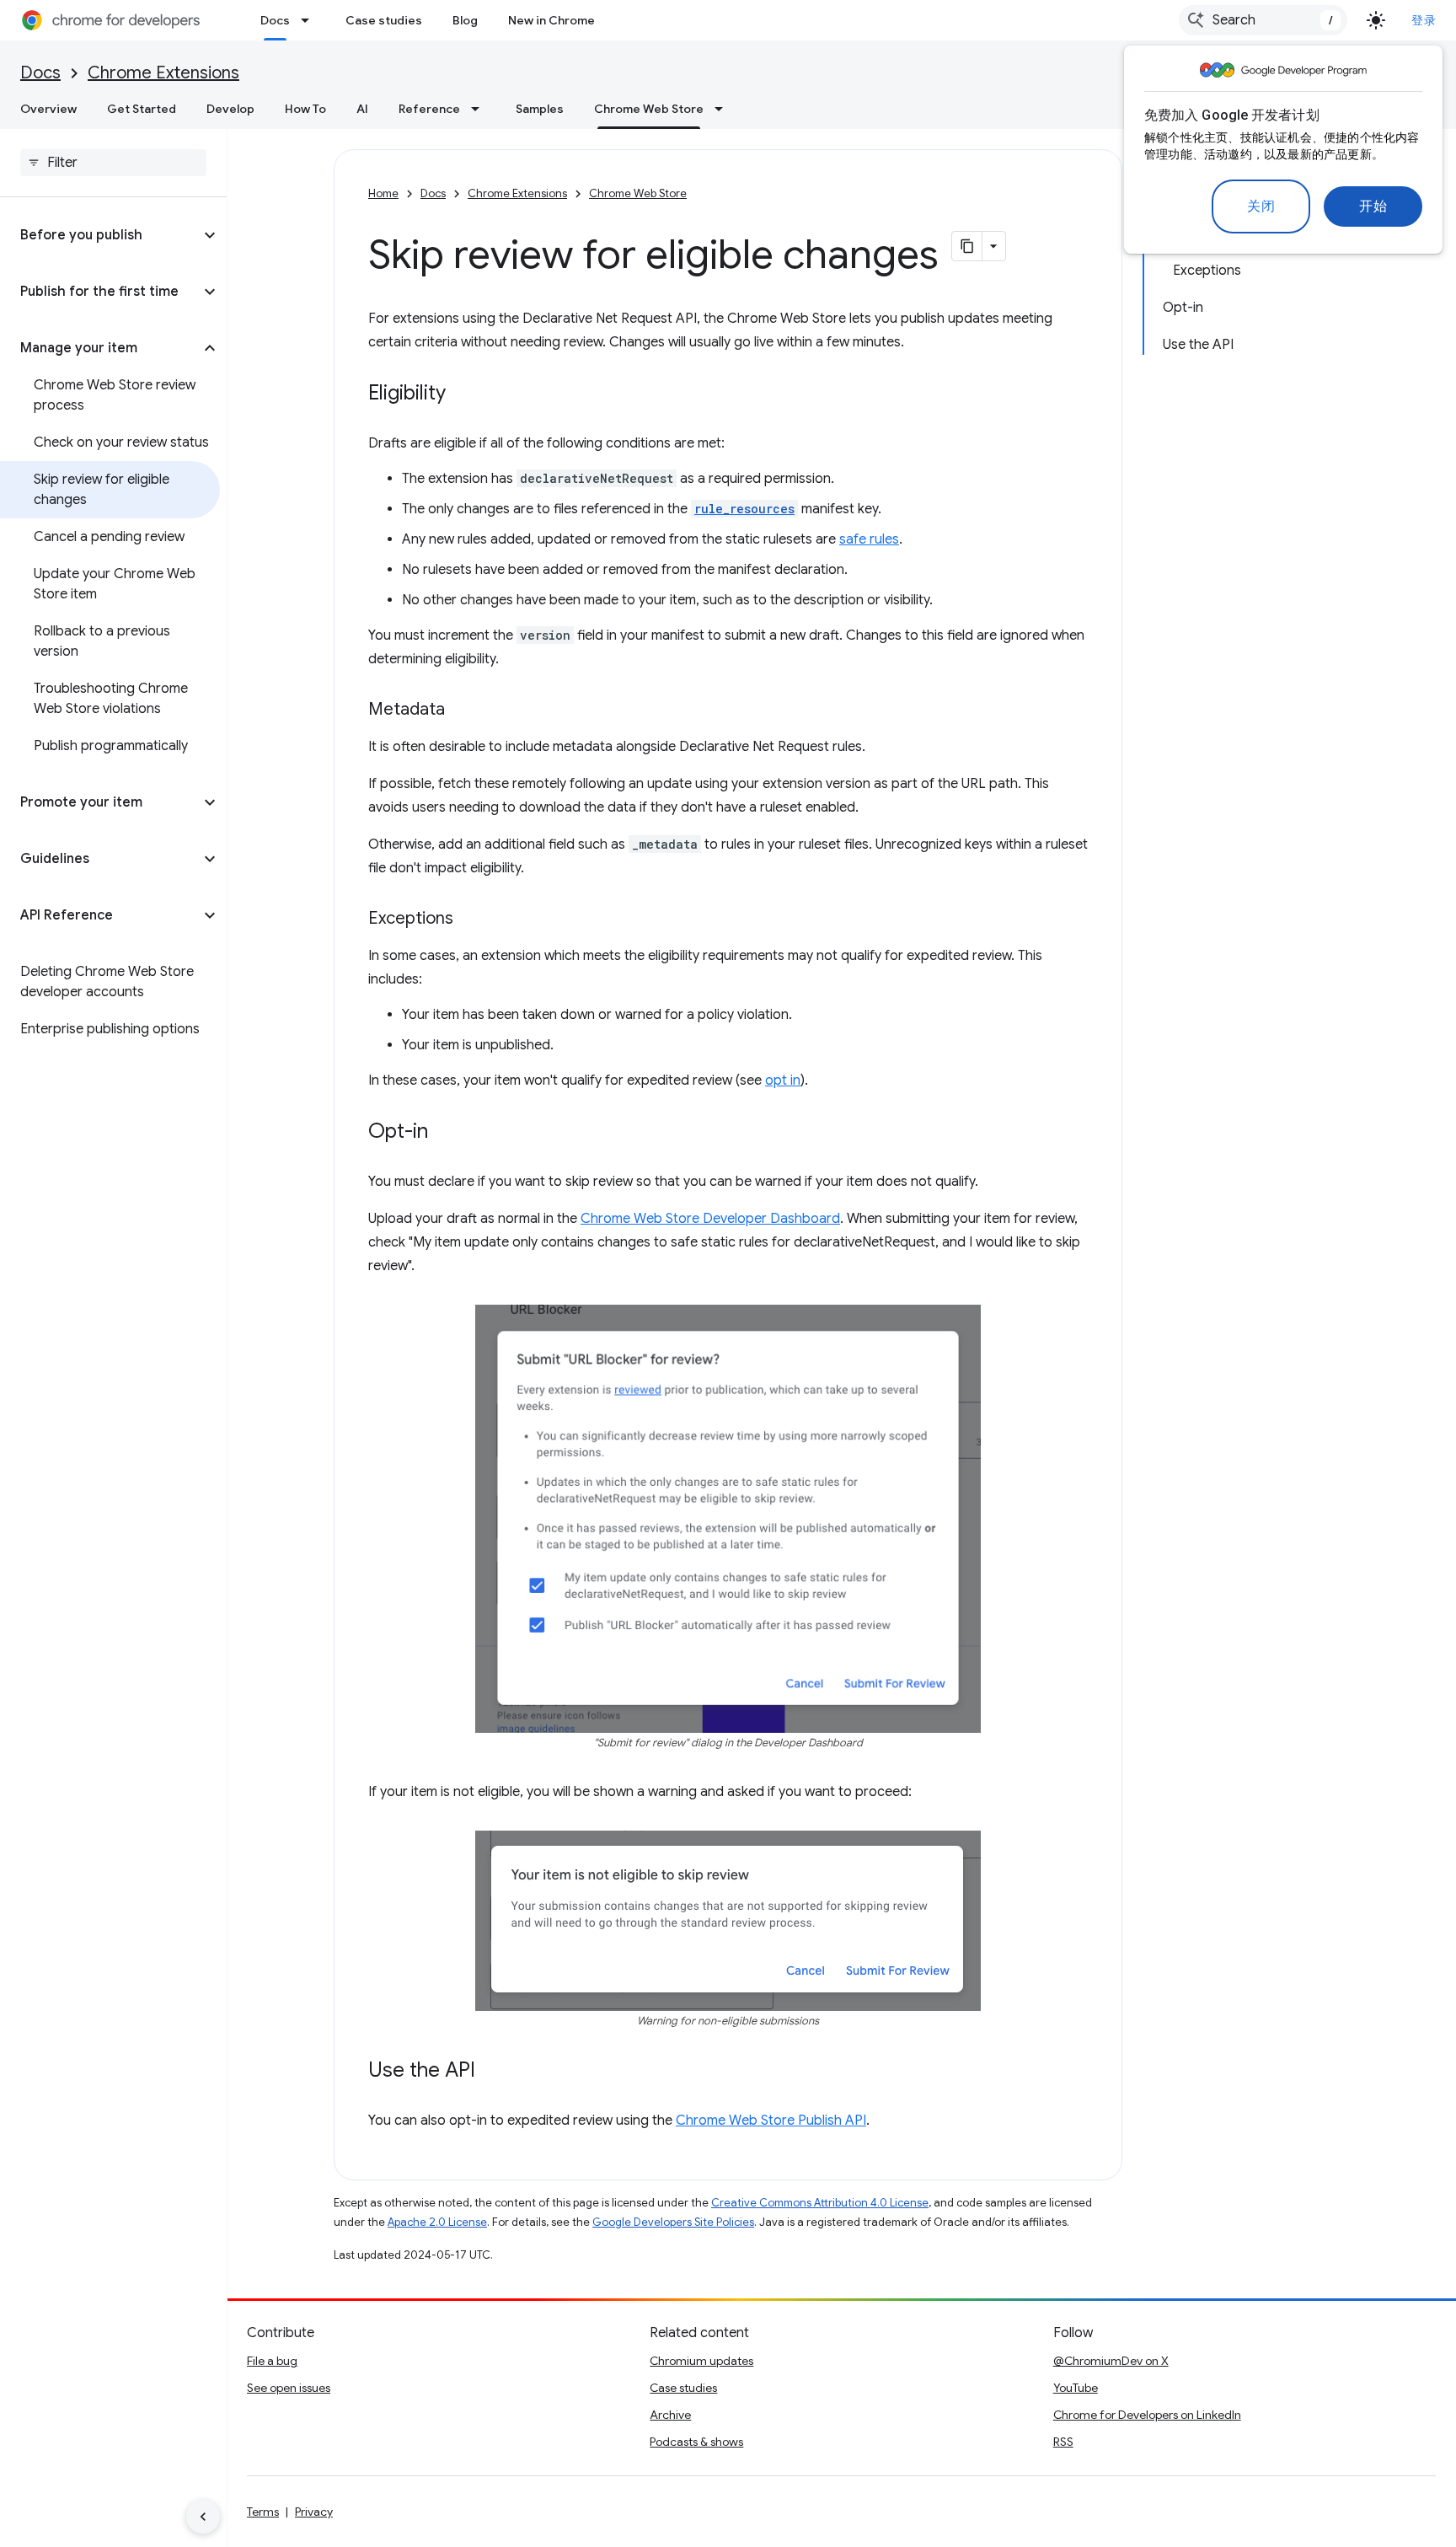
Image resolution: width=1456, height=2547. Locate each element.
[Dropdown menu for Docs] (310, 20)
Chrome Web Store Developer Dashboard (710, 1219)
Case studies (384, 20)
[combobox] (1263, 20)
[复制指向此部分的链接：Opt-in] (445, 1133)
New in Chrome (551, 20)
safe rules (869, 539)
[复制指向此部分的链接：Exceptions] (470, 920)
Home (383, 193)
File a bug (272, 2361)
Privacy (314, 2512)
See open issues (289, 2388)
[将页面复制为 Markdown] (967, 246)
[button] (100, 235)
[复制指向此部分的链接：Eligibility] (463, 394)
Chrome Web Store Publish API (771, 2121)
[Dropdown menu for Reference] (480, 109)
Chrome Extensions (163, 73)
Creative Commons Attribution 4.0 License (820, 2203)
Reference (429, 109)
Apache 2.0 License (437, 2222)
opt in (783, 1080)
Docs (275, 20)
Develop (230, 109)
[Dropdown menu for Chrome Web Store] (724, 109)
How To (305, 109)
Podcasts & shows (696, 2442)
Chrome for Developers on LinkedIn (1147, 2415)
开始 (1373, 206)
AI (362, 109)
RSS (1063, 2442)
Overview (48, 109)
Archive (670, 2415)
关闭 (1261, 206)
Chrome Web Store (649, 109)
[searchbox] (113, 163)
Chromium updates (701, 2361)
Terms (263, 2512)
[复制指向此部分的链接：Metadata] (462, 710)
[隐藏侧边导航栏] (203, 2517)
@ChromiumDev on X (1111, 2361)
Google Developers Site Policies (673, 2222)
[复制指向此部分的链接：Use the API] (492, 2072)
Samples (540, 109)
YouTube (1076, 2388)
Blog (465, 20)
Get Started (142, 109)
